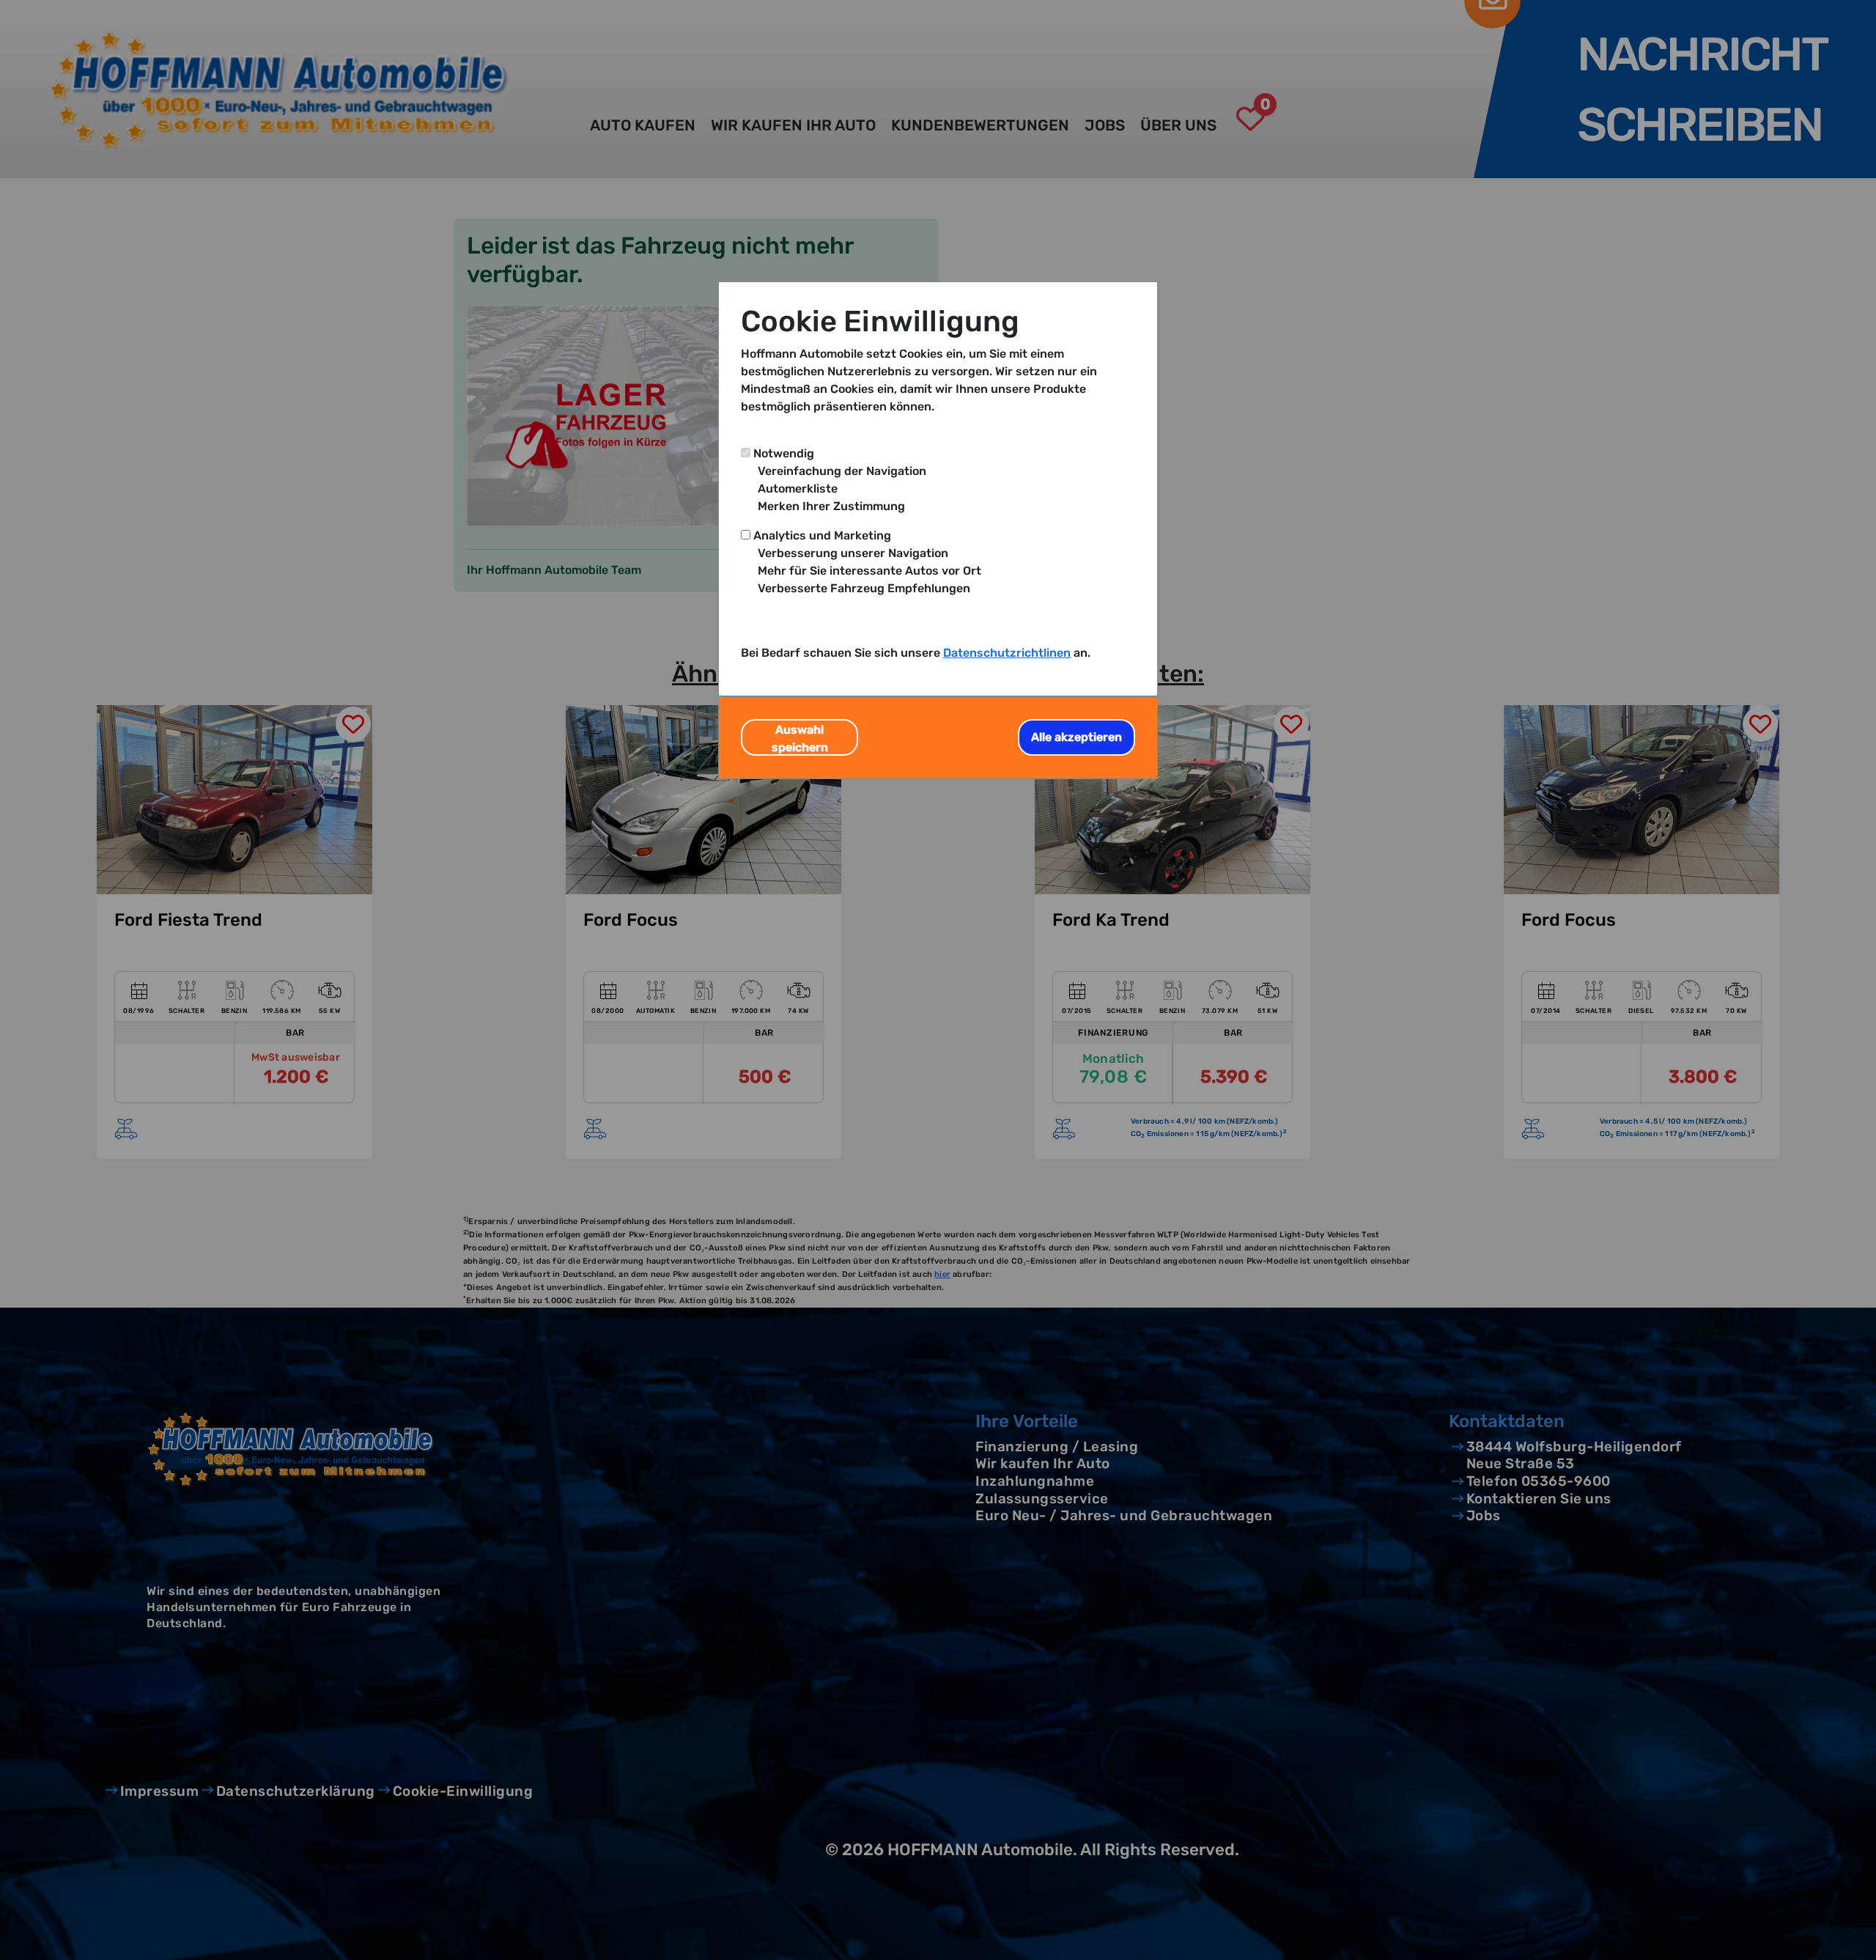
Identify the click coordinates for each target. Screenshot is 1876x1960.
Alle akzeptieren (1077, 737)
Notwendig (784, 453)
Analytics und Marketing (822, 535)
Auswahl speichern (800, 738)
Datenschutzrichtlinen (1007, 653)
